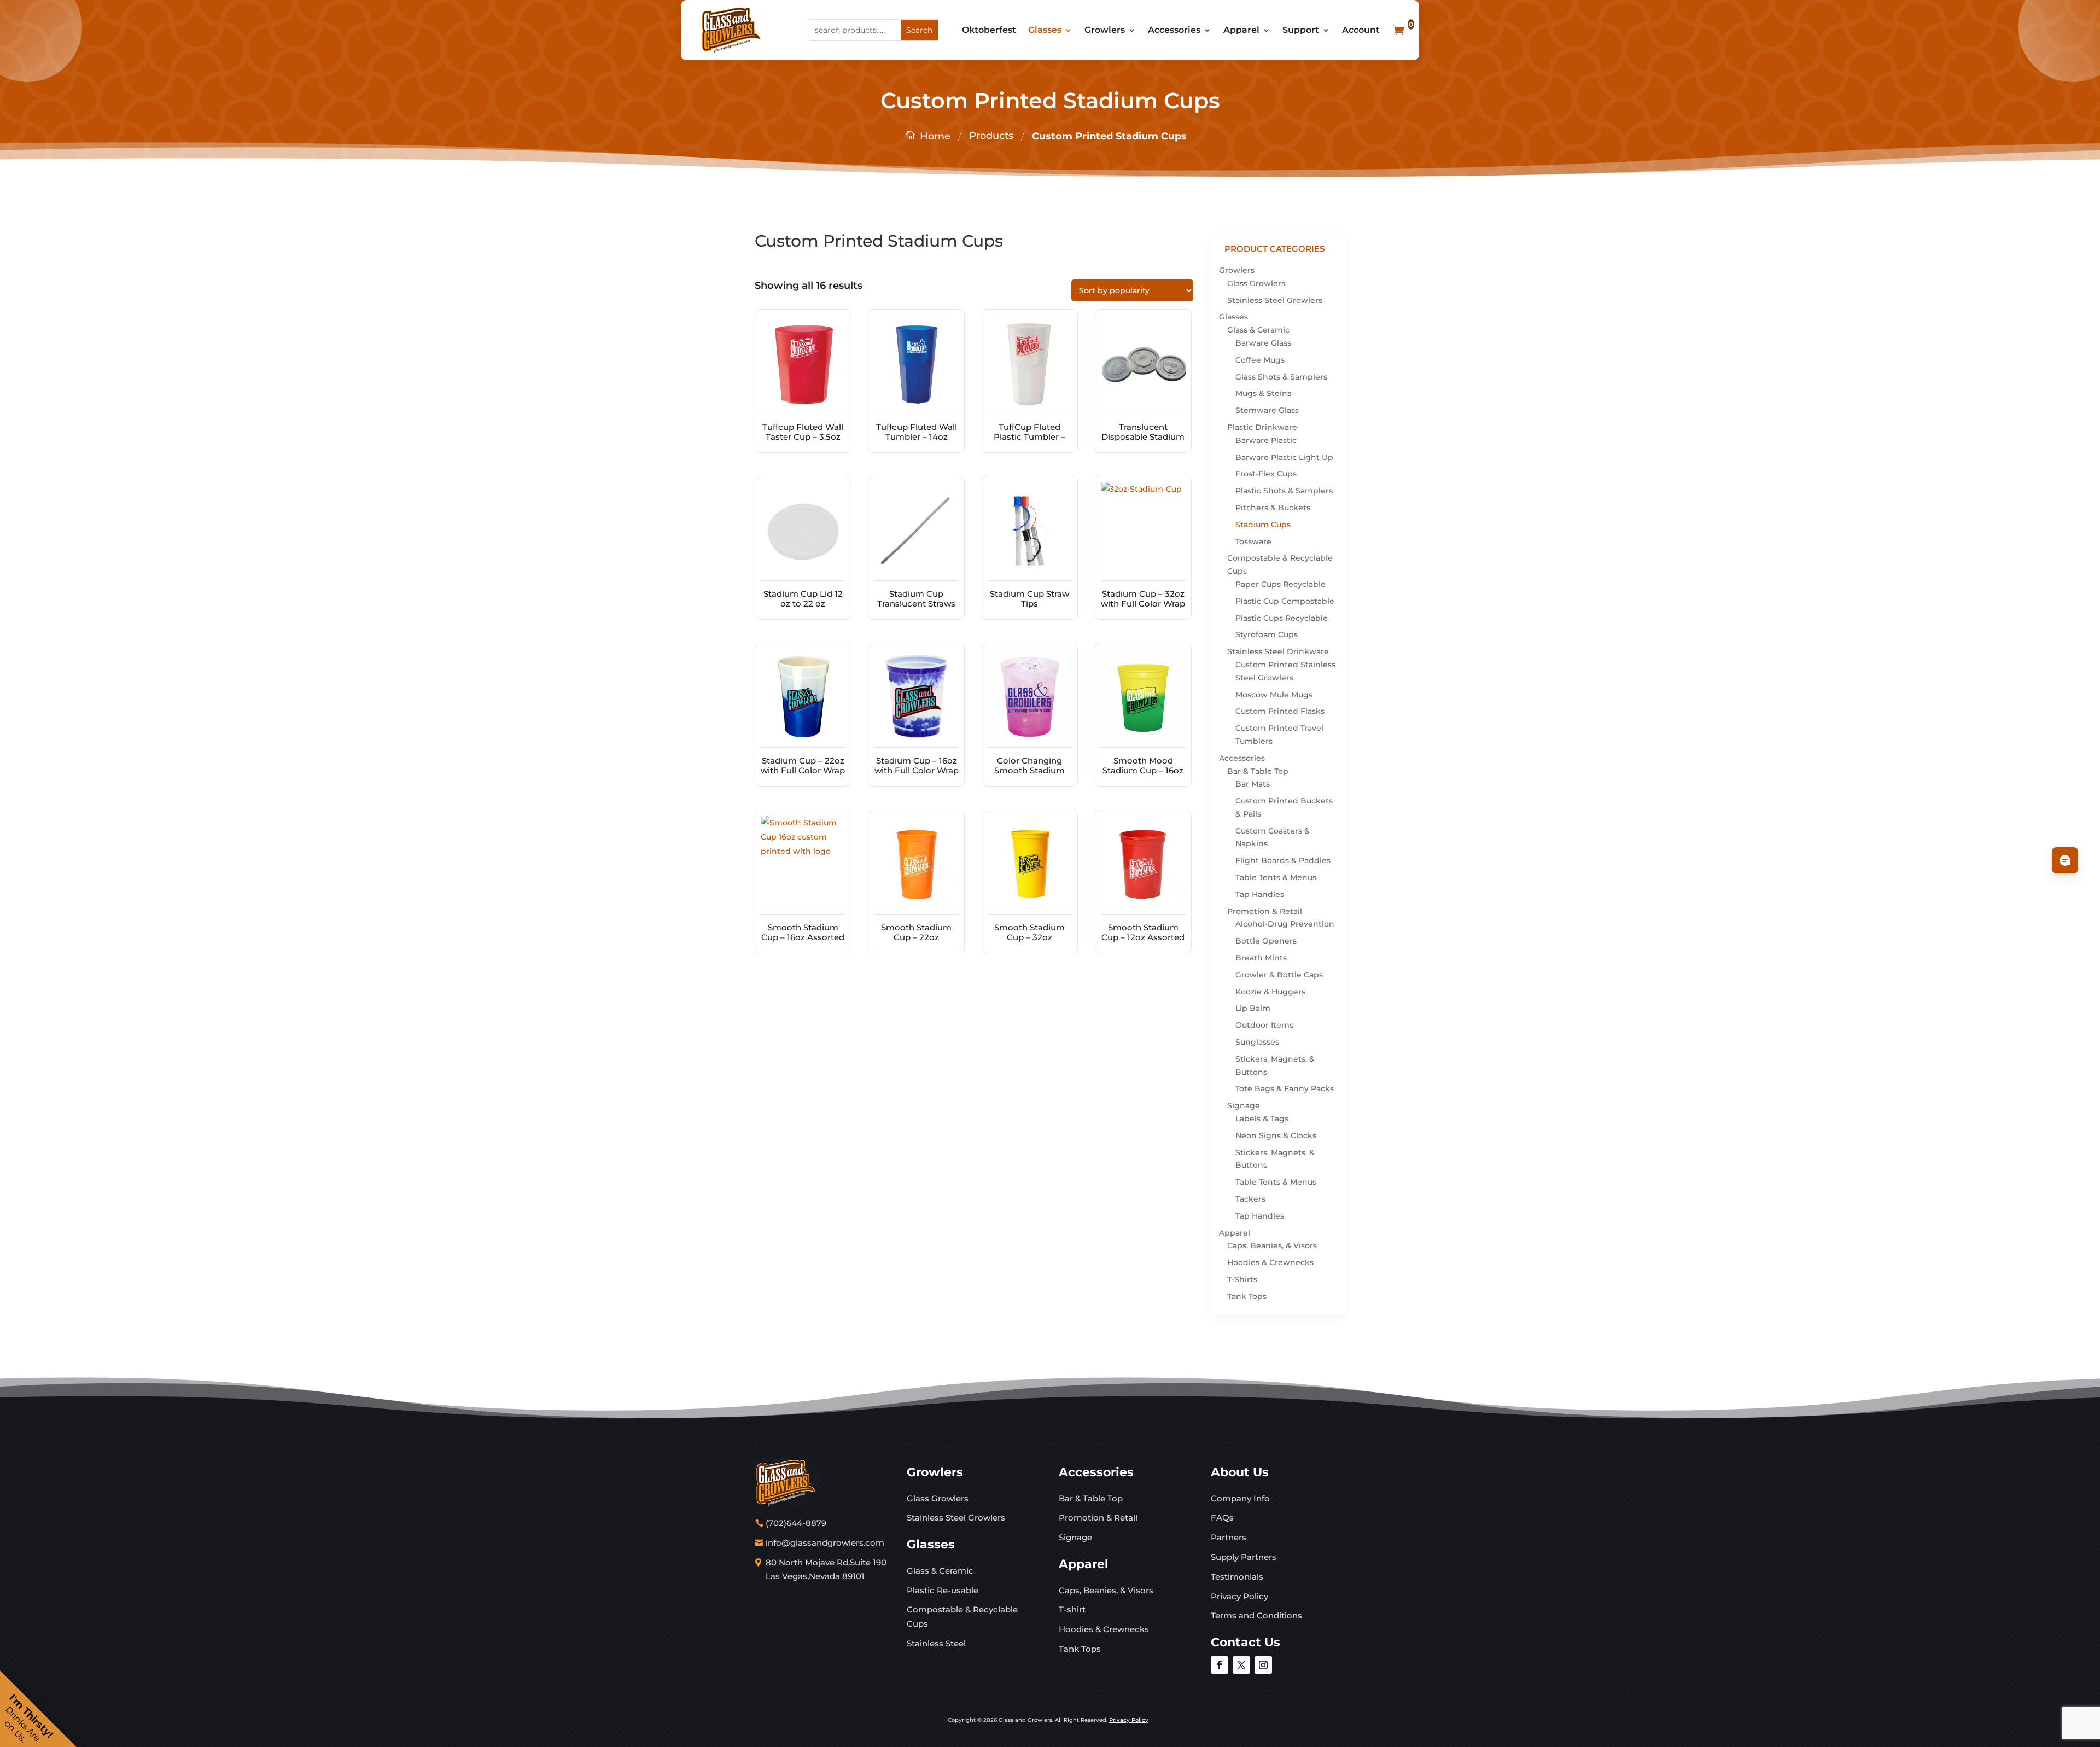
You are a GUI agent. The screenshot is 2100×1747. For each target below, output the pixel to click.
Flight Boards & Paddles (1283, 860)
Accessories (1174, 30)
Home (935, 136)
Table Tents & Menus (1276, 877)
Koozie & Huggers (1270, 992)
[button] (38, 1709)
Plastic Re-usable (943, 1590)
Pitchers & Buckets (1273, 508)
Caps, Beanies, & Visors (1272, 1245)
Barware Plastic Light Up (1284, 457)
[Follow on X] (1241, 1665)
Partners (1229, 1537)
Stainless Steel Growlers (1275, 300)
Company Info (1240, 1498)
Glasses (1045, 30)
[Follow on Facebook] (1220, 1665)
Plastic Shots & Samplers (1284, 491)
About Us (1240, 1472)
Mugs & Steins (1263, 393)
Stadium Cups (1263, 525)
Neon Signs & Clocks (1276, 1135)
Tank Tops (1247, 1296)
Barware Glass (1263, 343)
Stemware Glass (1267, 410)
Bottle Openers (1266, 941)
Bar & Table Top (1258, 771)
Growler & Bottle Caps (1279, 975)
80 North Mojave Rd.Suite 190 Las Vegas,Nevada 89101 (826, 1570)
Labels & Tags (1262, 1119)
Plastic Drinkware (1262, 427)
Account (1361, 30)
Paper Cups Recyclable (1281, 584)
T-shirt (1072, 1609)
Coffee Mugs (1260, 360)
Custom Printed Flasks (1280, 711)
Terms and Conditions (1256, 1615)
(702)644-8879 (796, 1523)
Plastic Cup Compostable (1285, 601)
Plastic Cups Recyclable (1282, 618)
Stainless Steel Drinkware (1278, 651)
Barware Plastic (1266, 440)
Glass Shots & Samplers (1281, 377)
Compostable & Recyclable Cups (962, 1617)
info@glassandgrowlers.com (825, 1543)
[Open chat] (2065, 860)
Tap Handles (1260, 894)
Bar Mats (1253, 784)
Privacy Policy (1239, 1596)
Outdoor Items (1264, 1025)
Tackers (1250, 1199)
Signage (1244, 1105)
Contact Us (1246, 1642)
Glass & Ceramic (1258, 330)
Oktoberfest (989, 30)
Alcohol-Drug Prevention (1285, 924)
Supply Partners (1244, 1557)
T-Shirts (1242, 1279)
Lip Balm (1253, 1008)
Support (1301, 30)
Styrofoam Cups (1267, 634)
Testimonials (1237, 1577)
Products (991, 136)
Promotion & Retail (1265, 911)
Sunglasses (1257, 1042)
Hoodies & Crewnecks (1270, 1262)
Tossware (1253, 541)
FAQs (1222, 1518)
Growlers (1105, 30)
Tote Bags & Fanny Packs (1285, 1088)
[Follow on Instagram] (1263, 1665)
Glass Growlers (1256, 283)
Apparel (1241, 30)
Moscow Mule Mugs (1274, 695)
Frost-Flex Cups (1266, 474)
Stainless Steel (936, 1643)
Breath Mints (1261, 958)
